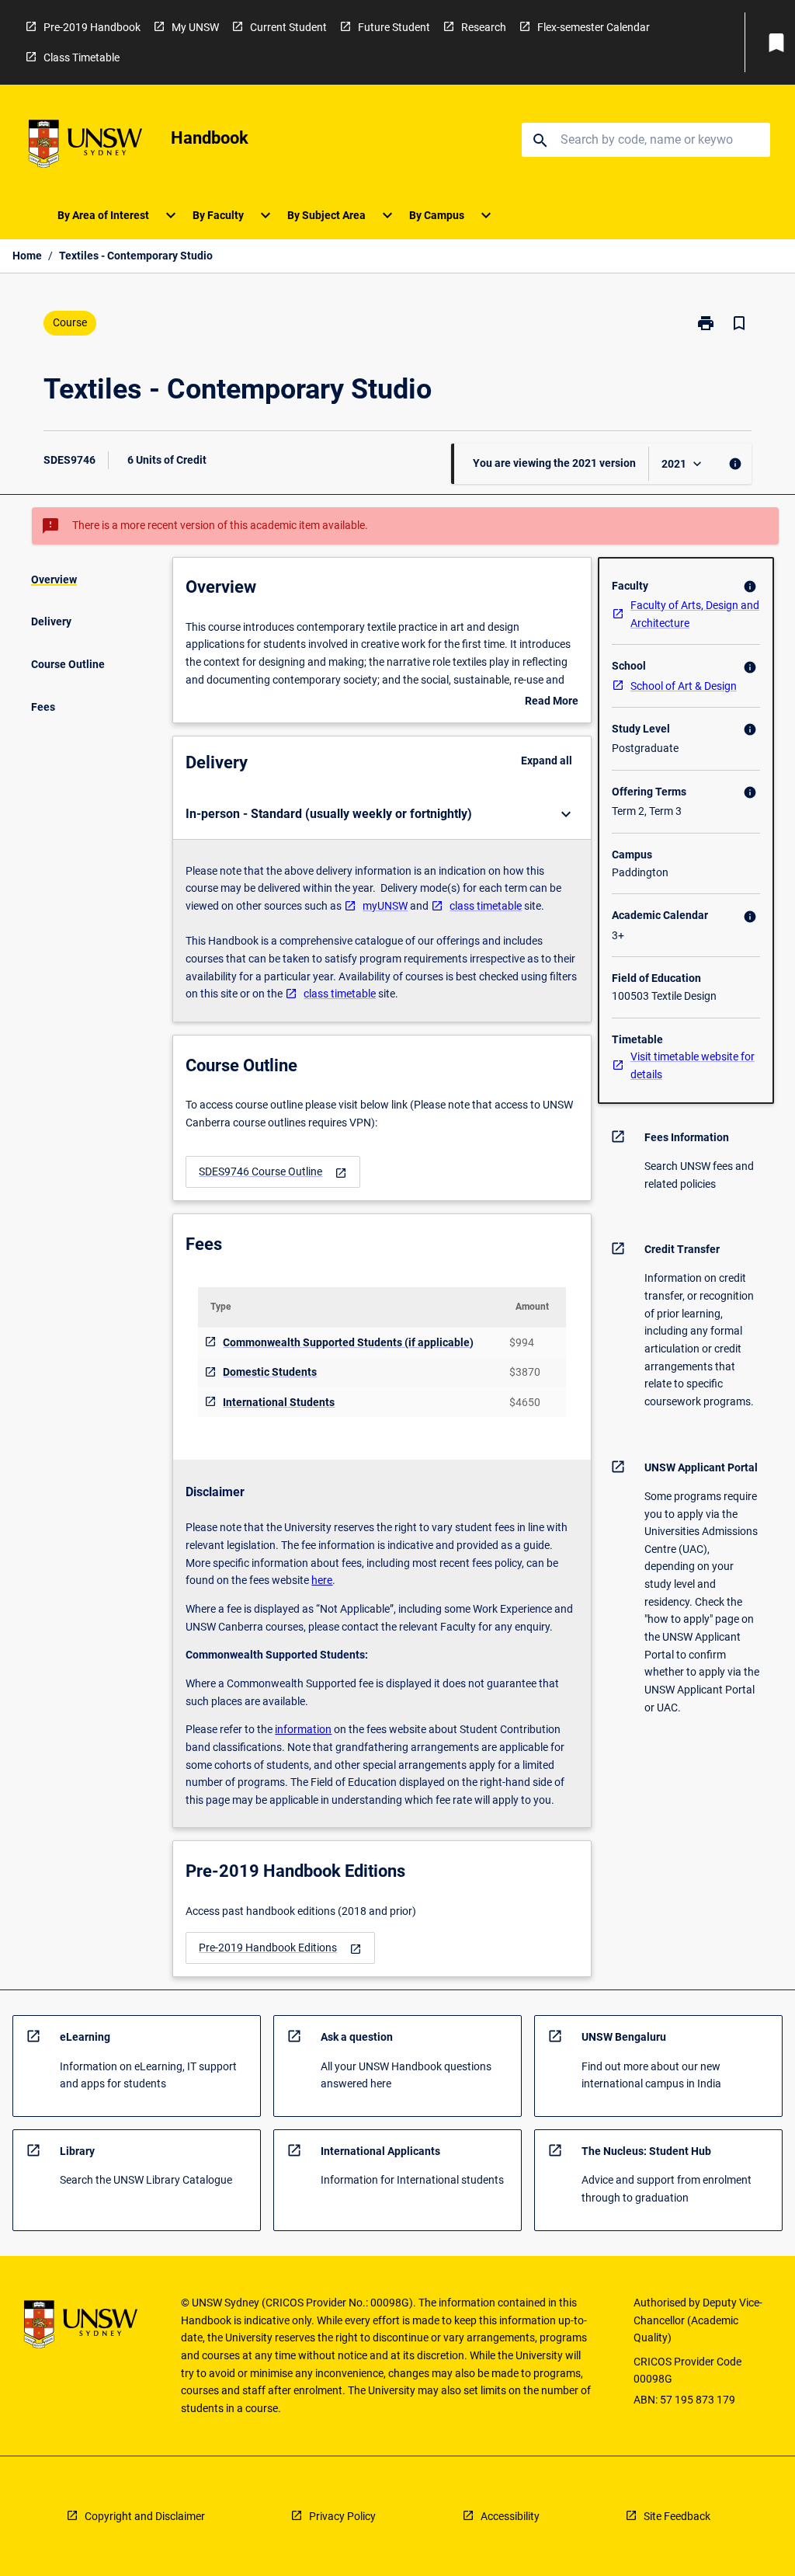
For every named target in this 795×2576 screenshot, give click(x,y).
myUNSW (385, 906)
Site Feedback (677, 2516)
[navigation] (273, 1172)
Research (484, 27)
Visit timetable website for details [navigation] (693, 1065)
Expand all (547, 761)
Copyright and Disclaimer (145, 2516)
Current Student (288, 27)
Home (27, 256)
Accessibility (510, 2516)
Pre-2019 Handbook (92, 27)
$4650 (525, 1402)
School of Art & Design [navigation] (684, 686)
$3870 (525, 1372)
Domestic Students (270, 1372)
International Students (279, 1402)
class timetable (486, 906)
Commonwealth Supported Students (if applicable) (348, 1342)
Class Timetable (82, 57)
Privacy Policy (342, 2516)
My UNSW (195, 27)
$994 (522, 1342)
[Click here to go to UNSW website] (85, 146)
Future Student (394, 27)
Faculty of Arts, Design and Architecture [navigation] (695, 614)
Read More (552, 702)
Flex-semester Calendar (594, 27)
